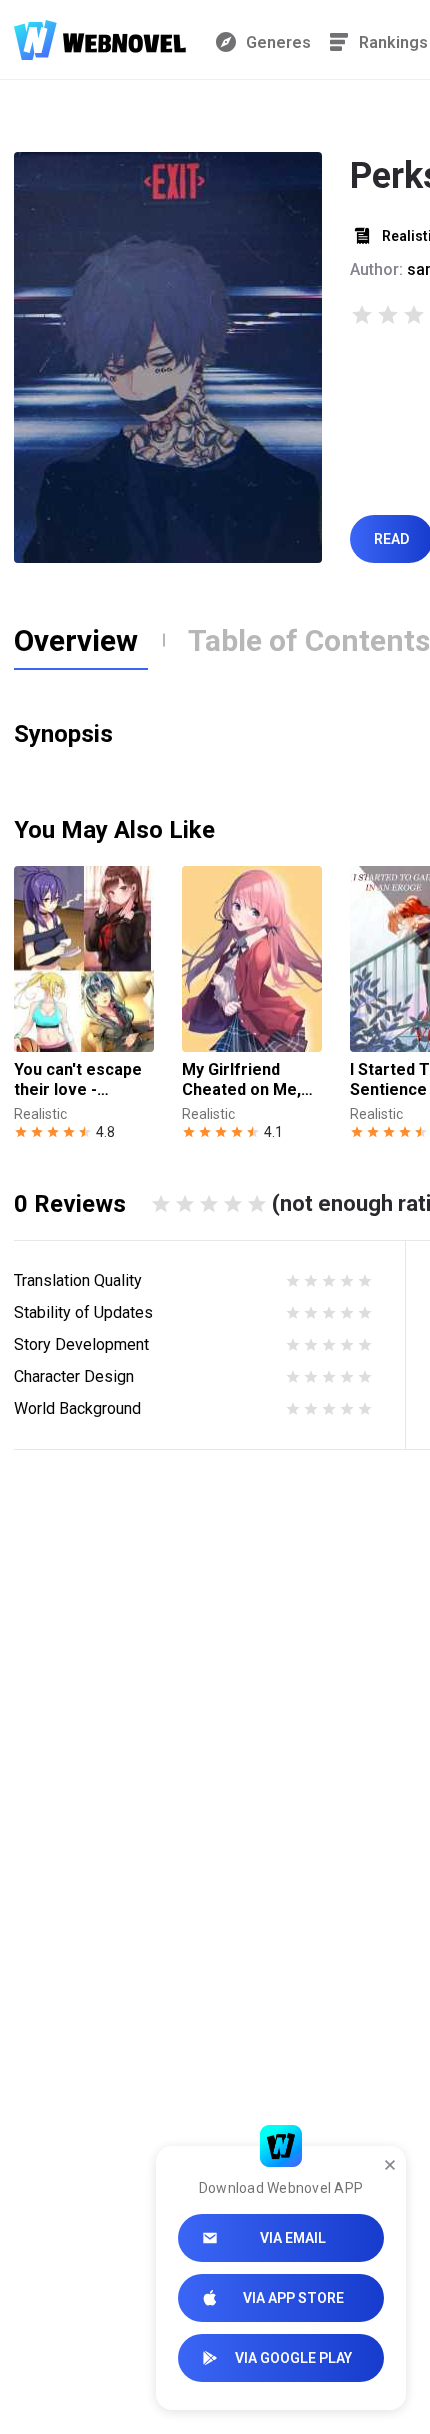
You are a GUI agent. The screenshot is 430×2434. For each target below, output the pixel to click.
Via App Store (293, 2298)
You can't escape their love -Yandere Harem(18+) (78, 1080)
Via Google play (293, 2358)
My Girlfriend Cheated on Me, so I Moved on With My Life (241, 1080)
